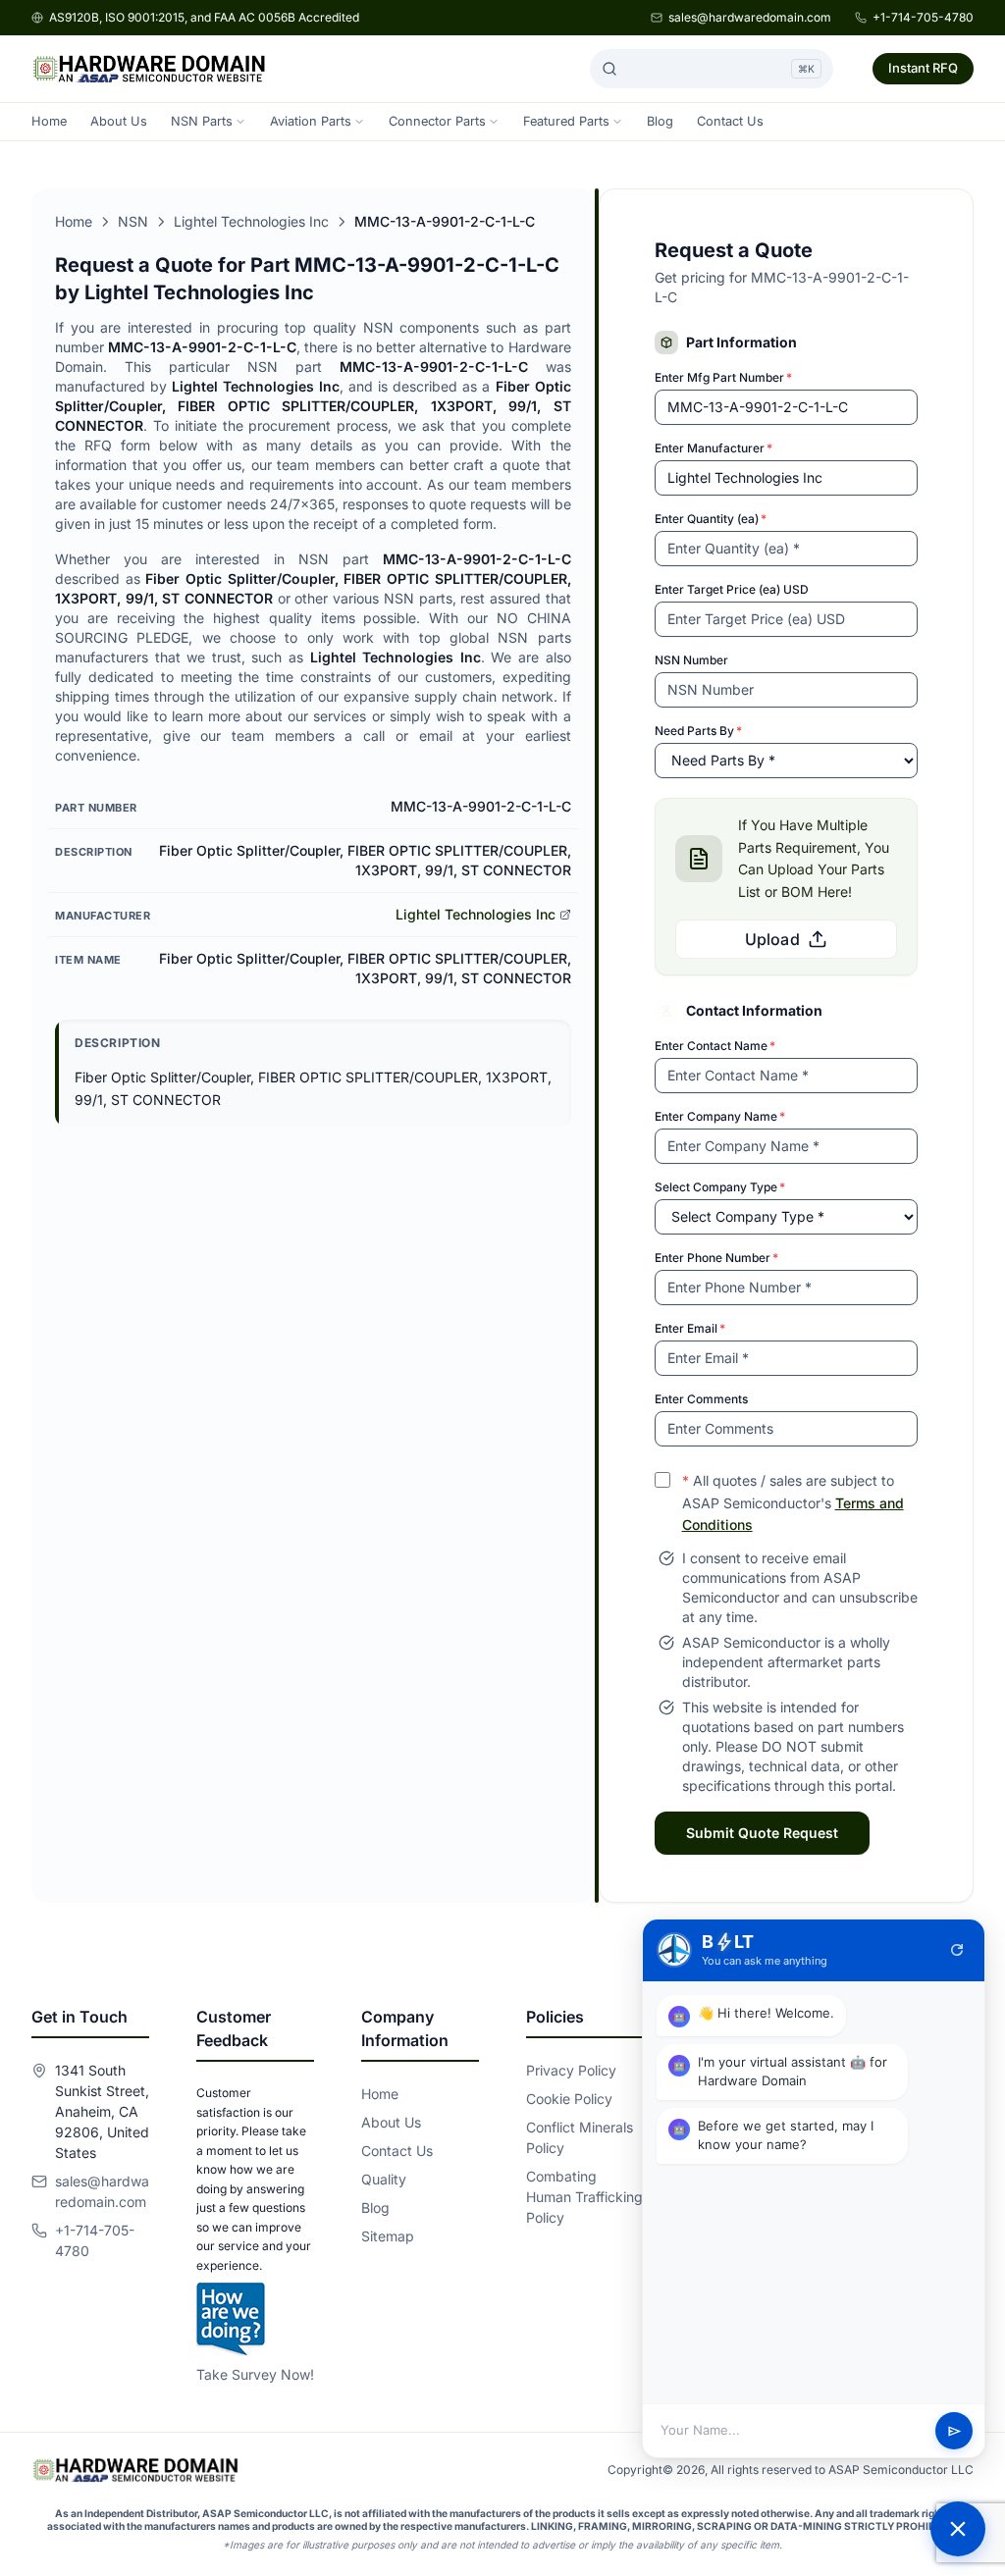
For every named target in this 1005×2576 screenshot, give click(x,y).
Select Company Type (720, 1187)
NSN (133, 221)
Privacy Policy (571, 2070)
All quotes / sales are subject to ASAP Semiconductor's (793, 1503)
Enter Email (690, 1328)
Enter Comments (701, 1399)
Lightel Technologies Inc (251, 221)
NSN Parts (202, 121)
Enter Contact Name (715, 1046)
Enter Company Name (720, 1116)
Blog (660, 121)
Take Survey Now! (255, 2374)
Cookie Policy (569, 2099)
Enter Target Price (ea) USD (732, 589)
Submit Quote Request (762, 1833)
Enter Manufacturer (714, 448)
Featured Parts (566, 121)
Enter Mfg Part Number (723, 377)
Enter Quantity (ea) (711, 519)
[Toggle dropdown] (240, 122)
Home (49, 121)
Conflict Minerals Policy (580, 2137)
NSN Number (691, 660)
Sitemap (388, 2236)
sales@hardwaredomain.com (750, 17)
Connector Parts (437, 121)
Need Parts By (698, 731)
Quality (384, 2179)
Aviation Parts (311, 121)
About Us (119, 121)
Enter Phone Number (716, 1258)
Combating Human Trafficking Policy (584, 2197)
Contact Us (730, 121)
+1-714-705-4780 (923, 17)
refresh (957, 1950)
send (954, 2431)
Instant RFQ (923, 68)
